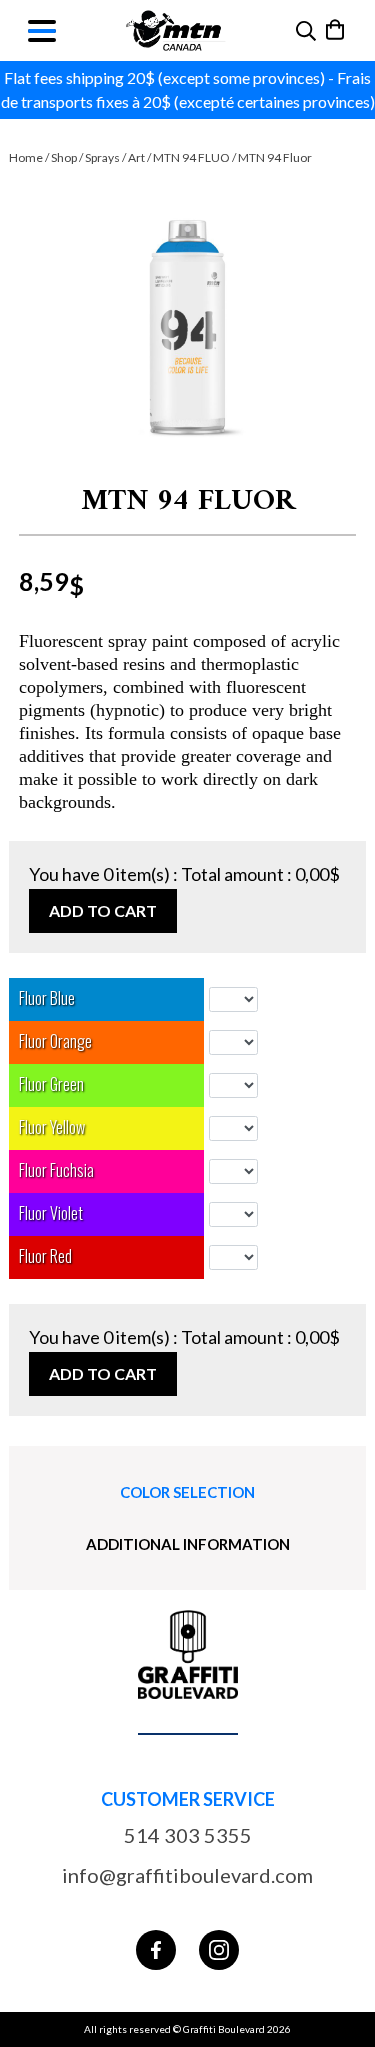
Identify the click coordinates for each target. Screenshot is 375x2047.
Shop (64, 157)
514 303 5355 (188, 1835)
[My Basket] (336, 29)
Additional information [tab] (188, 1544)
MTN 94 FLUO (191, 157)
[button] (187, 331)
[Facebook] (156, 1950)
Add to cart (103, 910)
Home (26, 157)
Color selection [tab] (187, 1492)
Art (136, 157)
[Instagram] (219, 1950)
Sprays (102, 157)
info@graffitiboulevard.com (187, 1875)
